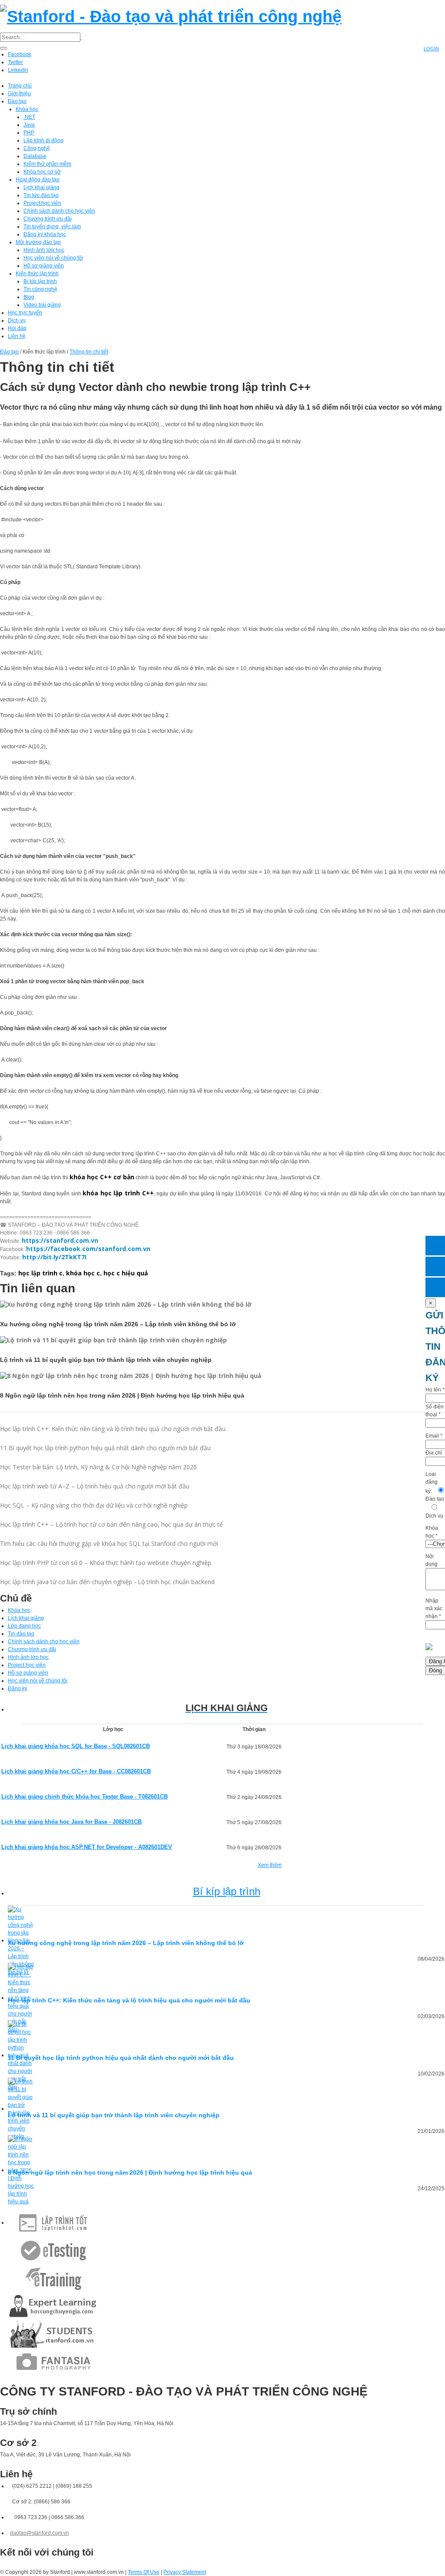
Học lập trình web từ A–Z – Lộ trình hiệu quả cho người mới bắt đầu (95, 1486)
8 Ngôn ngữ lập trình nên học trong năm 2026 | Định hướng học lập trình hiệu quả (130, 2172)
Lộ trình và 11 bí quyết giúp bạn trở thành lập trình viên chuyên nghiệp (114, 2115)
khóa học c (83, 1273)
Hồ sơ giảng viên (44, 266)
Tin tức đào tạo (41, 195)
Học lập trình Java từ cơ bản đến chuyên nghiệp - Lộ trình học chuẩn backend (107, 1582)
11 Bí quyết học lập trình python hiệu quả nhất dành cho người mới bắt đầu (105, 1448)
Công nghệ (37, 148)
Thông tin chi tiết (89, 352)
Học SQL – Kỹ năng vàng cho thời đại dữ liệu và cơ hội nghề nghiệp (94, 1505)
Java (29, 125)
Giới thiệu (19, 93)
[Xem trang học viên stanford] (53, 2334)
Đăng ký (18, 1688)
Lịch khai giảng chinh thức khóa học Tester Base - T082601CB (85, 1797)
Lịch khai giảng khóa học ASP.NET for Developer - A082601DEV (87, 1847)
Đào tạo (17, 101)
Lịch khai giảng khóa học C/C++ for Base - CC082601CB (76, 1771)
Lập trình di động (43, 140)
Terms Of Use (144, 2572)
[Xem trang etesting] (53, 2250)
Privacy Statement (185, 2572)
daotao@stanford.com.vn (40, 2533)
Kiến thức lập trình (37, 274)
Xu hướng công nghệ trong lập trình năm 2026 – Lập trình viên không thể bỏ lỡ (126, 1943)
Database (35, 156)
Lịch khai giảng (42, 187)
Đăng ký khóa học (45, 234)
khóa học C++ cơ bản (102, 1177)
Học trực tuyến (25, 313)
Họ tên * (435, 1390)
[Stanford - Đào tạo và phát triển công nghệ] (171, 15)
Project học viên (42, 203)
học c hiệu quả (126, 1273)
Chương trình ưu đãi (48, 219)
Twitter (15, 62)
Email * (434, 1436)
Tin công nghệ (40, 289)
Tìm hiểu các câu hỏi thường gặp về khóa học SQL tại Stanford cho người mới (109, 1543)
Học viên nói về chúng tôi (53, 258)
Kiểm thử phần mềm (47, 164)
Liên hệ (17, 336)
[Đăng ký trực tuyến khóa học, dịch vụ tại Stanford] (435, 1287)
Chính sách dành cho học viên (59, 211)
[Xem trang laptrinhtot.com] (53, 2222)
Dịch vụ (17, 320)
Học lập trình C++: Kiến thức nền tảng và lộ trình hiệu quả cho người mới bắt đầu (113, 1429)
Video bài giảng (42, 305)
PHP (29, 133)
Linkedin (18, 70)
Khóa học (27, 109)
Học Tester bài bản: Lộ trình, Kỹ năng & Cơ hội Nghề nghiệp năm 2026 (98, 1467)
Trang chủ (20, 86)
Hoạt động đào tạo (38, 180)
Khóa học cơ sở (42, 172)
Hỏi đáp (17, 328)
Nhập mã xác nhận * (434, 1608)
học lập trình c (40, 1273)
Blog (29, 297)
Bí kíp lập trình (40, 281)
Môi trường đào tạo (38, 242)
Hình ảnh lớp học (44, 250)
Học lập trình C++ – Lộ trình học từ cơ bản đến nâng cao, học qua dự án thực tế (111, 1524)
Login (431, 49)
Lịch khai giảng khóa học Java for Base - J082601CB (71, 1822)
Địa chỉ (434, 1453)
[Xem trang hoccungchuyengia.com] (53, 2306)
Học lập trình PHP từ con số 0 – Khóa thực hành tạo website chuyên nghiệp (106, 1563)
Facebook (20, 54)
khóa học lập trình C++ (118, 1193)
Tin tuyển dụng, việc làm (52, 227)
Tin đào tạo (21, 1634)
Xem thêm (270, 1865)
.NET (29, 117)
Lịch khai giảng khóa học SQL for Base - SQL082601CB (76, 1746)
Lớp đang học (24, 1626)
